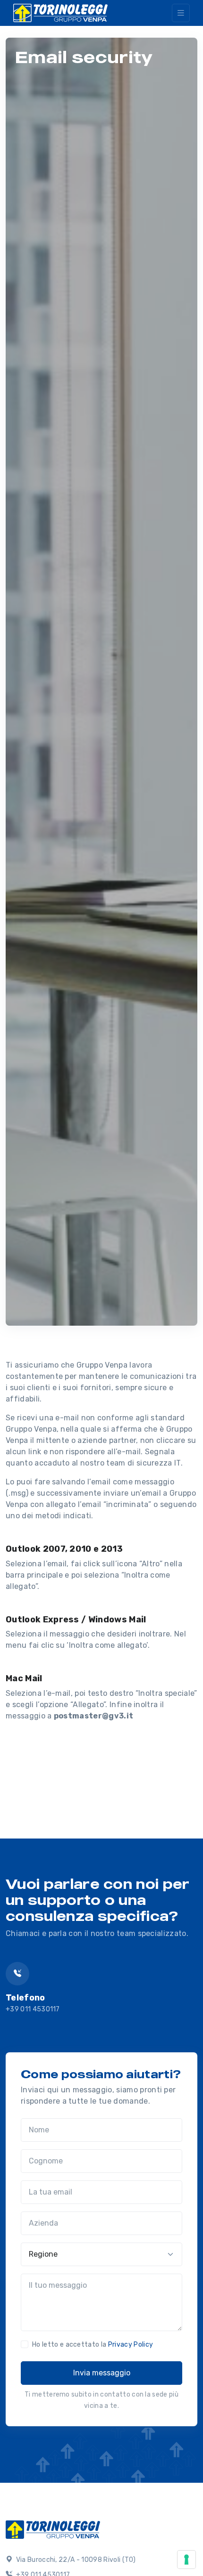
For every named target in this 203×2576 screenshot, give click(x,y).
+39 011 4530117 (33, 2009)
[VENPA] (60, 13)
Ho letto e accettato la (93, 2345)
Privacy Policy (131, 2345)
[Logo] (53, 2528)
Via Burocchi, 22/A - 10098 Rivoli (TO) (75, 2560)
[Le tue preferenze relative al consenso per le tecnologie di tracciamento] (186, 2560)
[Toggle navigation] (181, 13)
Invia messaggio (102, 2373)
